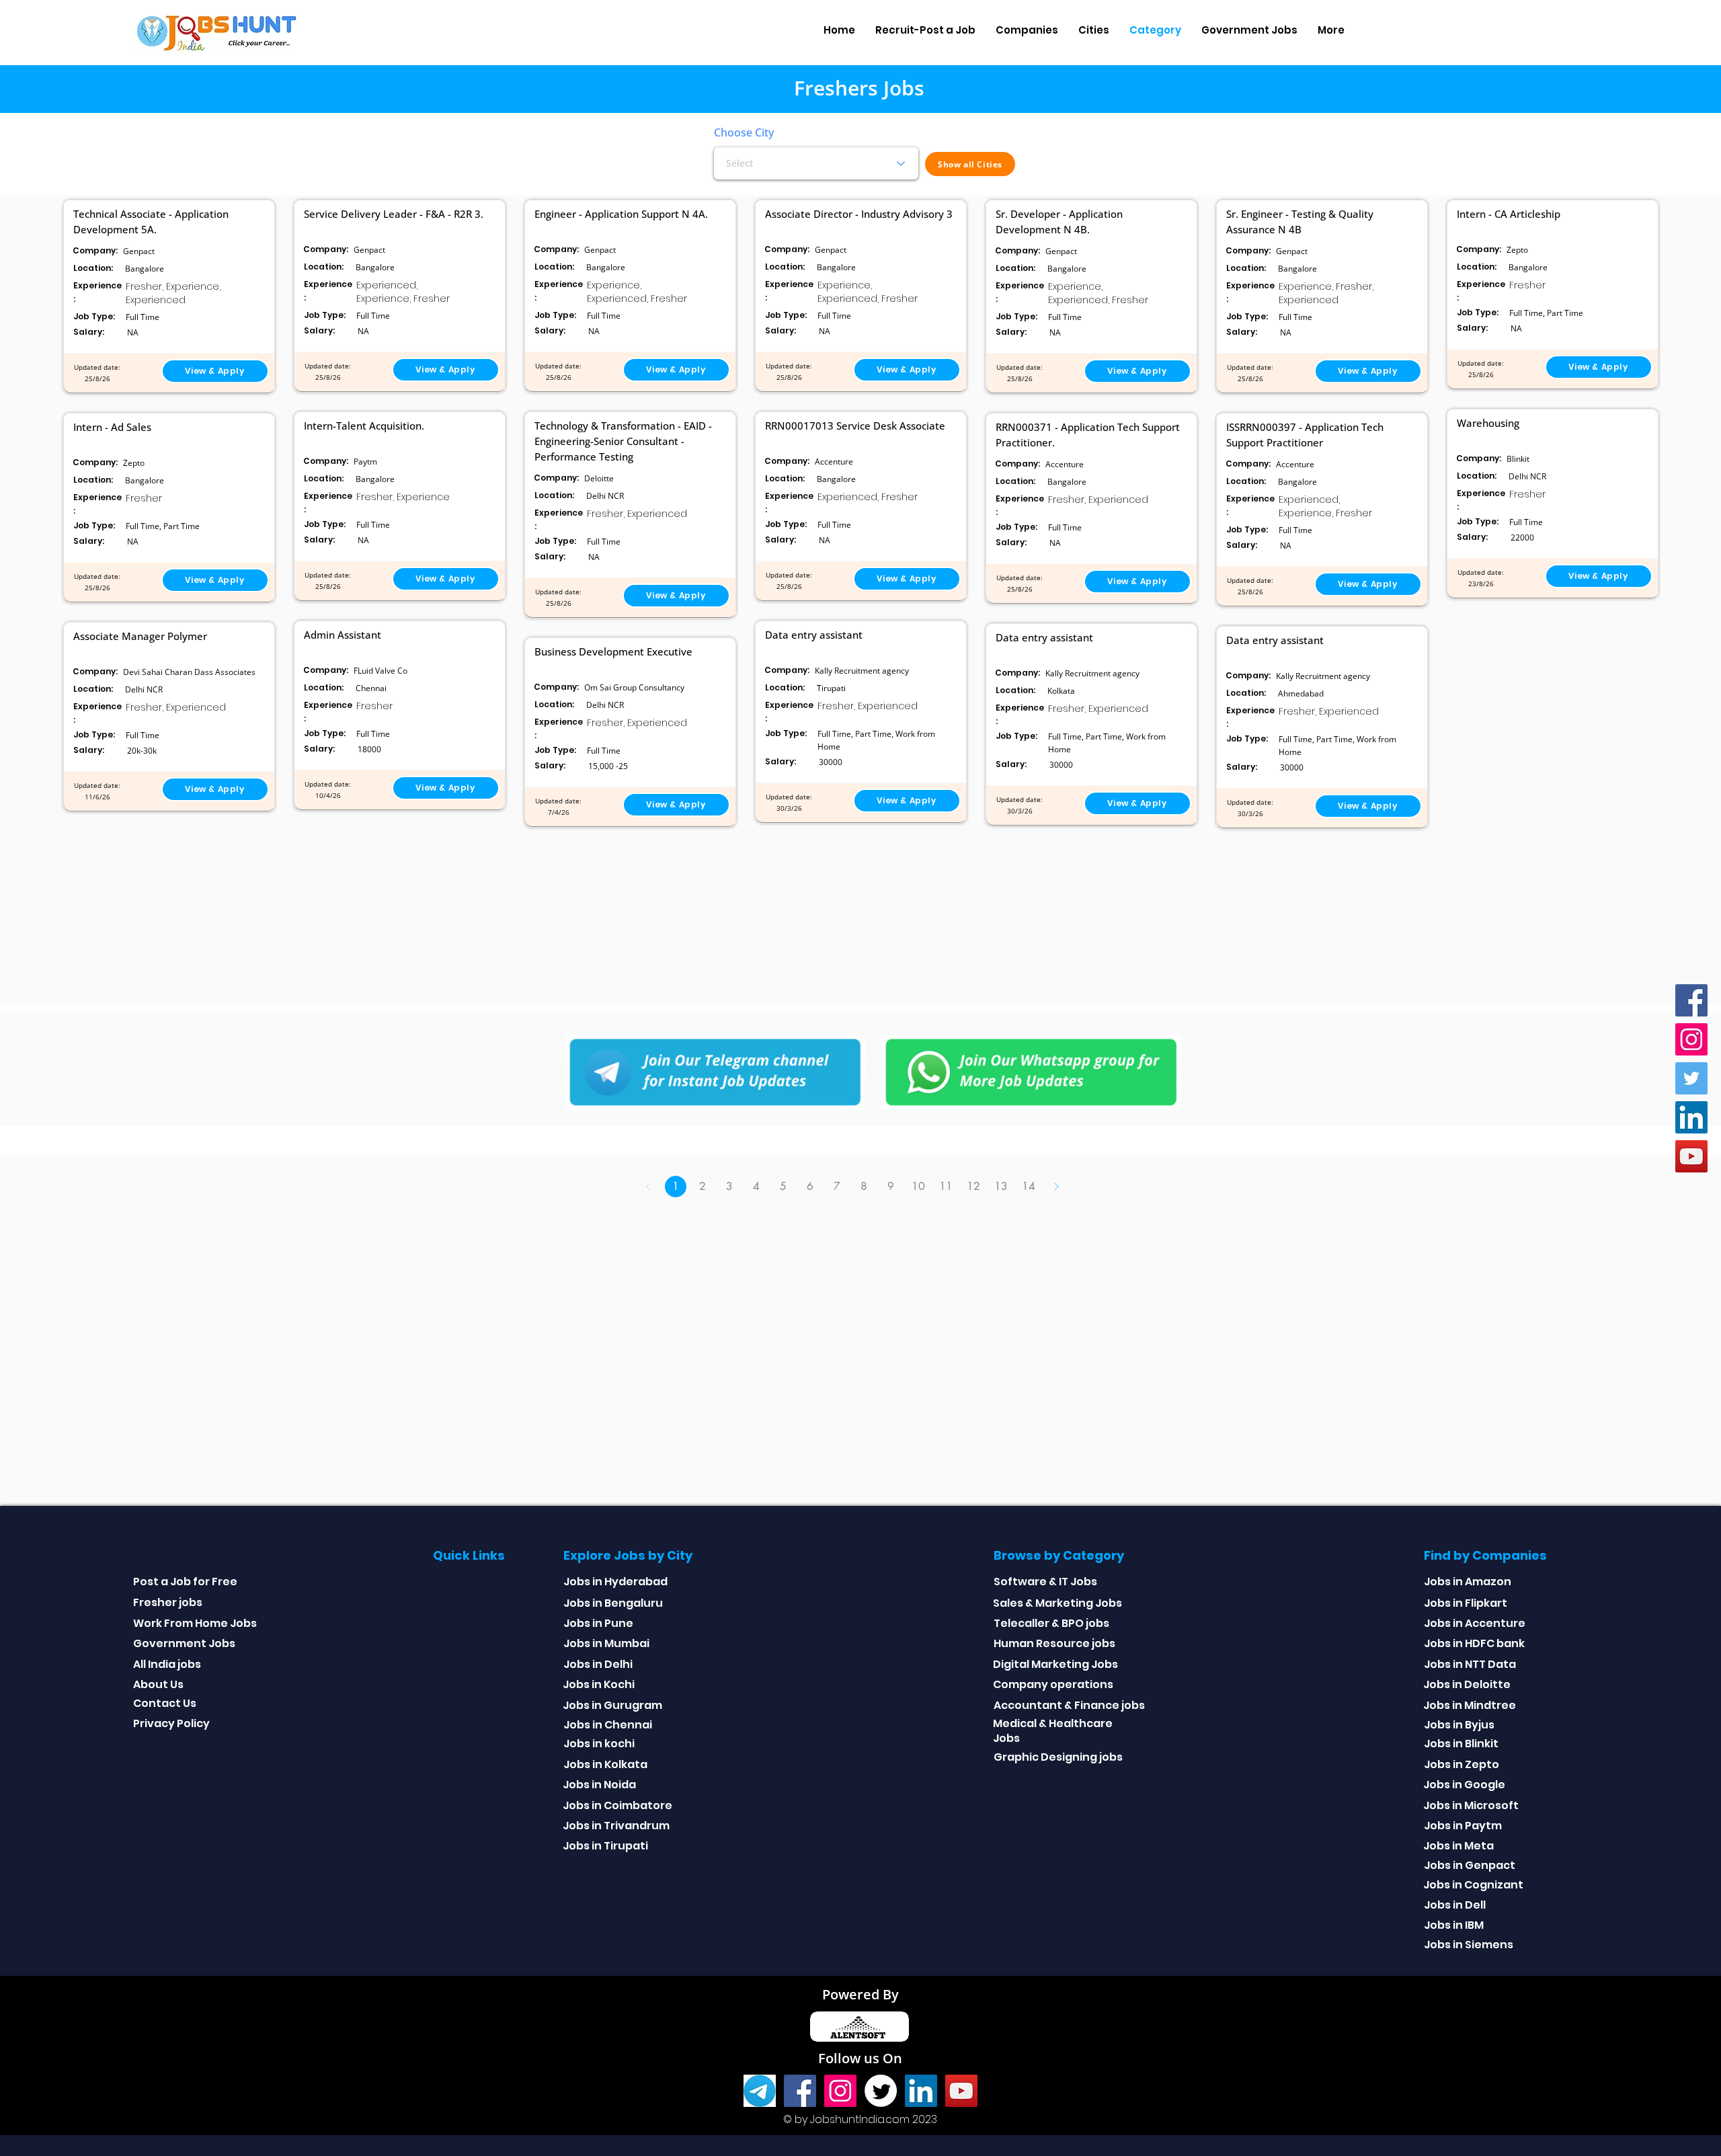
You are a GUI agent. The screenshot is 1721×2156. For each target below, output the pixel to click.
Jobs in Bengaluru (613, 1603)
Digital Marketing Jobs (1055, 1664)
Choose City (744, 132)
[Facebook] (1691, 1000)
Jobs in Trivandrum (616, 1826)
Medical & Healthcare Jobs (1053, 1731)
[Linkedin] (1691, 1117)
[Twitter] (1691, 1078)
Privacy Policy (171, 1723)
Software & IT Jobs (1045, 1582)
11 (946, 1186)
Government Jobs (184, 1643)
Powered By (860, 1994)
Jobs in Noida (599, 1785)
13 (1001, 1186)
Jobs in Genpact (1470, 1865)
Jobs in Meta (1458, 1846)
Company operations (1053, 1684)
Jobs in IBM (1454, 1925)
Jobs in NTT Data (1470, 1664)
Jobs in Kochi (599, 1684)
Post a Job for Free (185, 1582)
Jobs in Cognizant (1473, 1885)
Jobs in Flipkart (1466, 1603)
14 (1029, 1186)
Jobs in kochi (599, 1744)
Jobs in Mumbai (606, 1643)
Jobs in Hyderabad (615, 1582)
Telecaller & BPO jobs (1051, 1623)
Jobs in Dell (1455, 1905)
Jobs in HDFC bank (1474, 1643)
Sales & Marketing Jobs (1057, 1603)
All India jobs (167, 1664)
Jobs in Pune (598, 1623)
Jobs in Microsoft (1471, 1805)
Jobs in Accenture (1475, 1623)
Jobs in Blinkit (1461, 1744)
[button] (1027, 30)
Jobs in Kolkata (605, 1764)
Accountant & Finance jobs (1069, 1705)
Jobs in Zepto (1462, 1764)
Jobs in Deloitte (1467, 1684)
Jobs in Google (1464, 1785)
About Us (158, 1684)
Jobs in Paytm (1463, 1826)
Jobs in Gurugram (612, 1705)
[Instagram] (1691, 1039)
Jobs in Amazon (1468, 1582)
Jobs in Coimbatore (617, 1805)
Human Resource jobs (1054, 1643)
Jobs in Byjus (1459, 1725)
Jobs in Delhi (598, 1664)
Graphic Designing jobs (1058, 1757)
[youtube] (1691, 1156)
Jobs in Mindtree (1470, 1705)
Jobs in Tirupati (605, 1846)
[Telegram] (760, 2091)
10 (918, 1186)
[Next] (1056, 1187)
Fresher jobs (168, 1602)
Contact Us (165, 1703)
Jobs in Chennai (608, 1725)
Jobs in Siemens (1469, 1945)
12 (973, 1186)
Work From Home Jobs (195, 1623)
